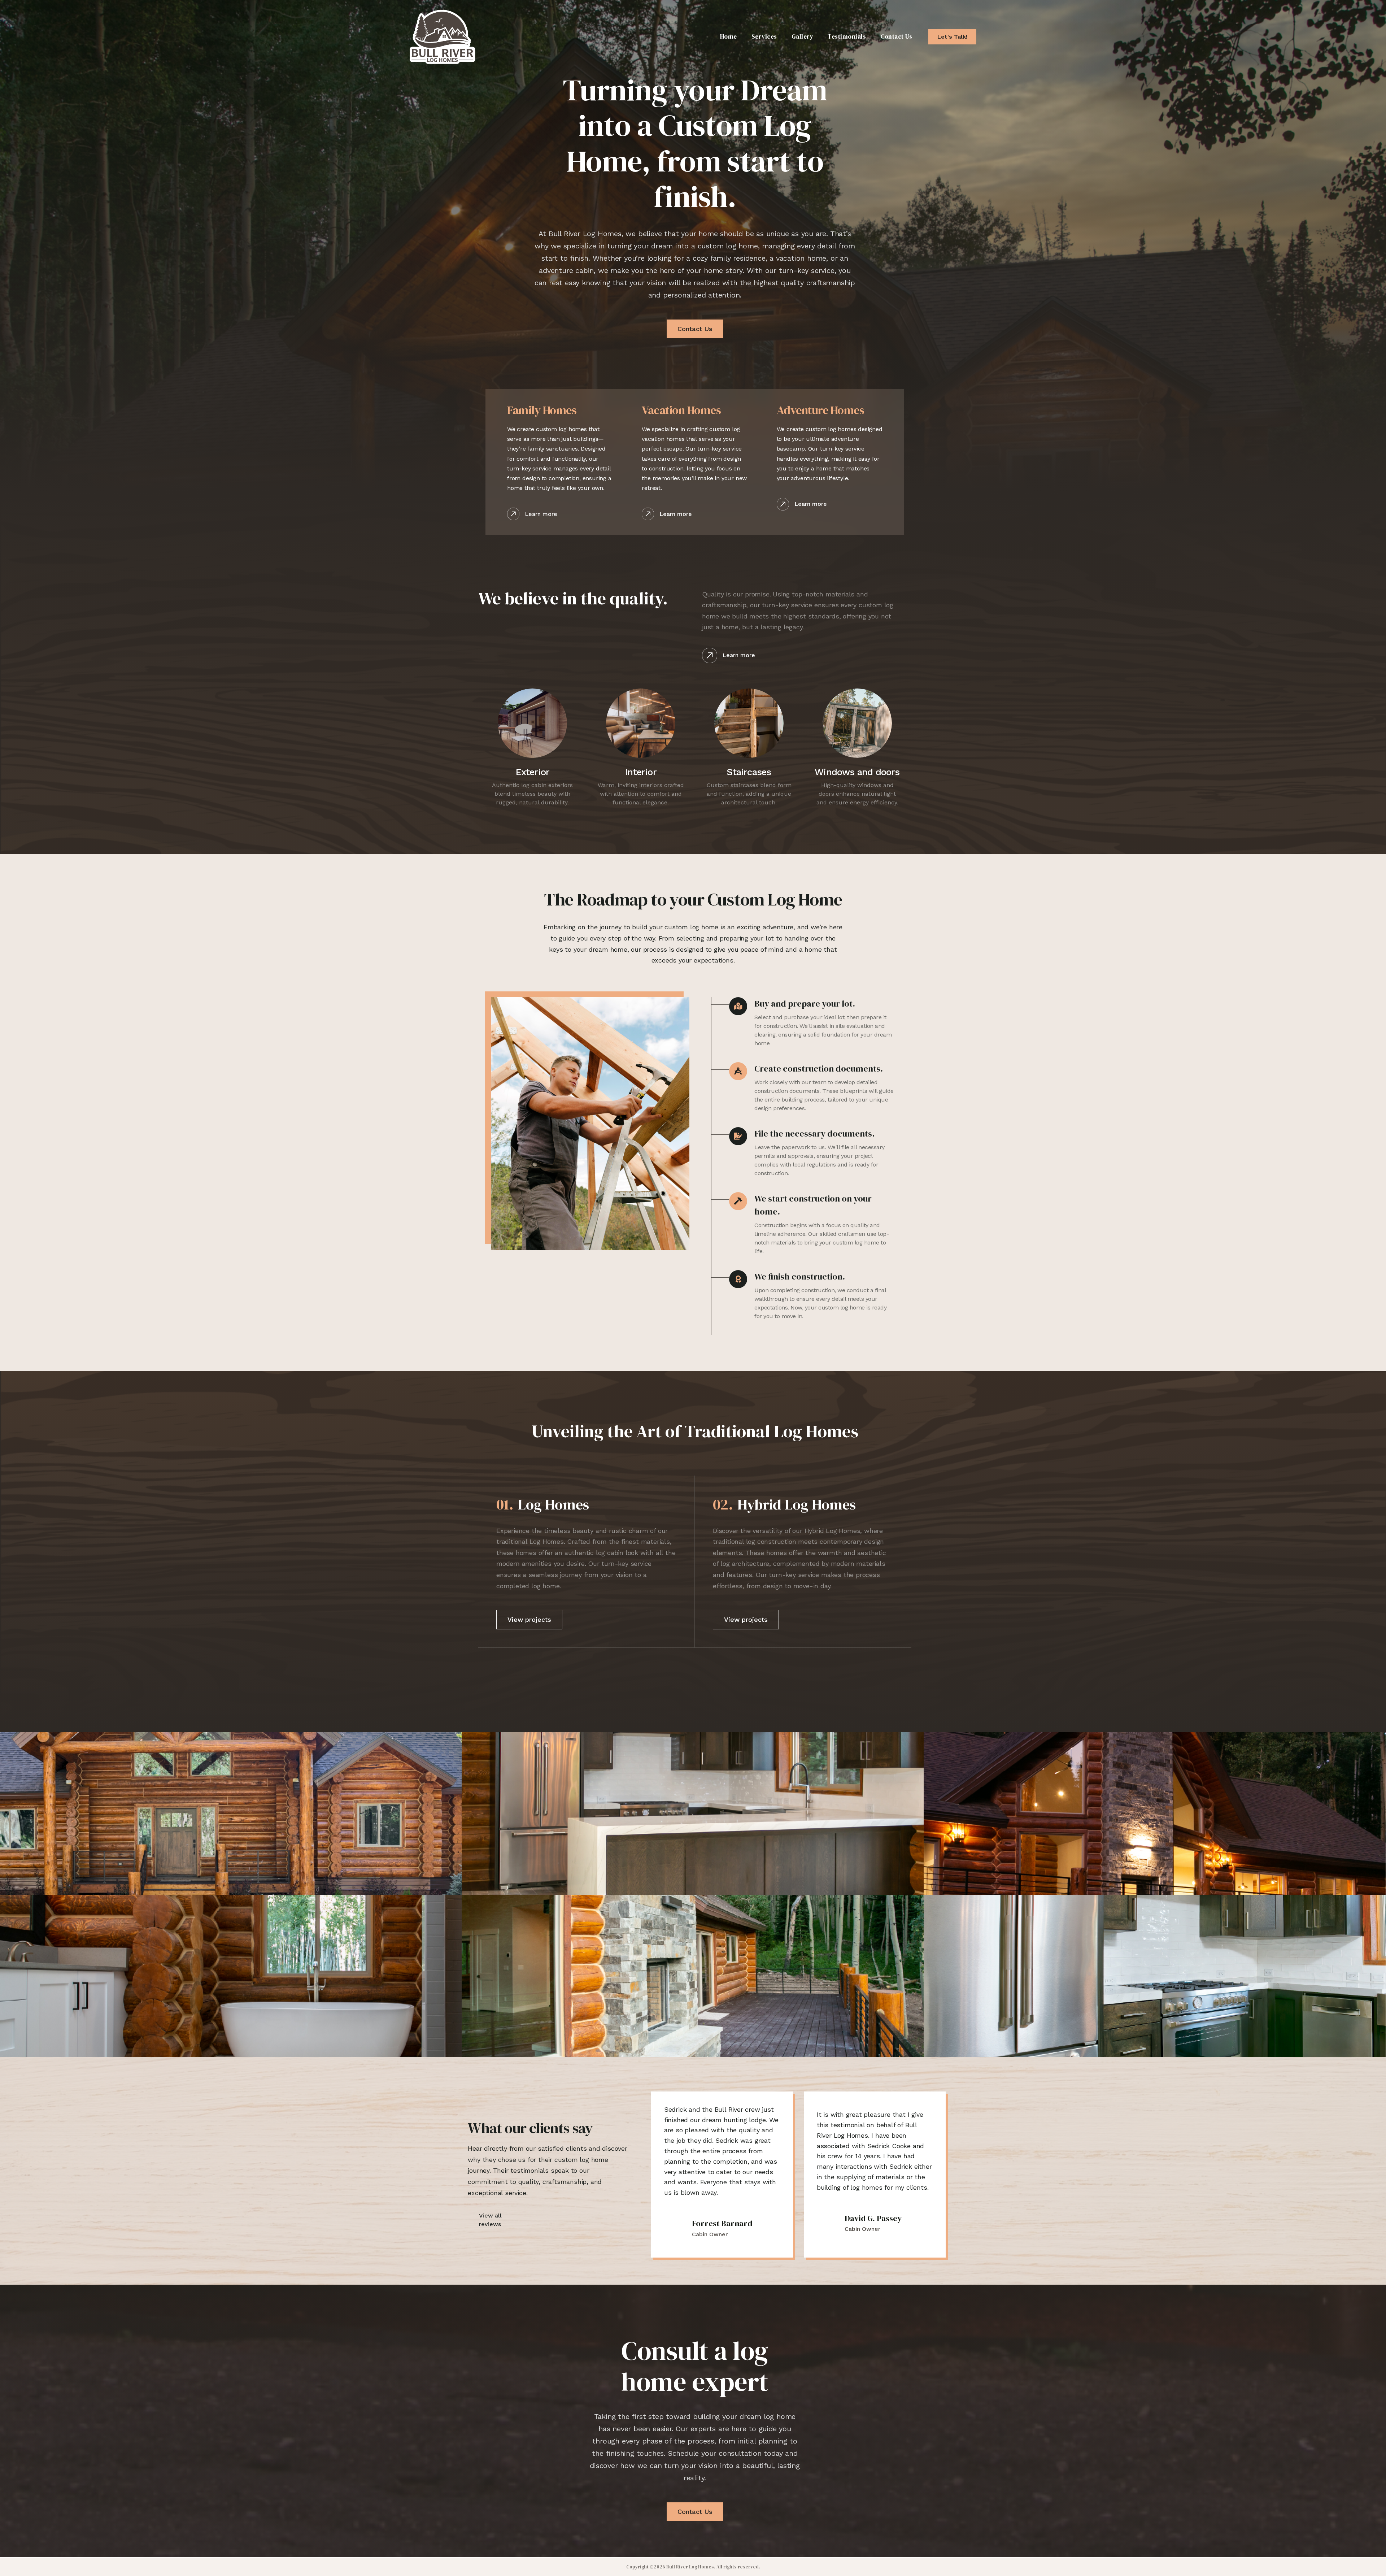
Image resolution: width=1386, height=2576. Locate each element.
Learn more (541, 514)
